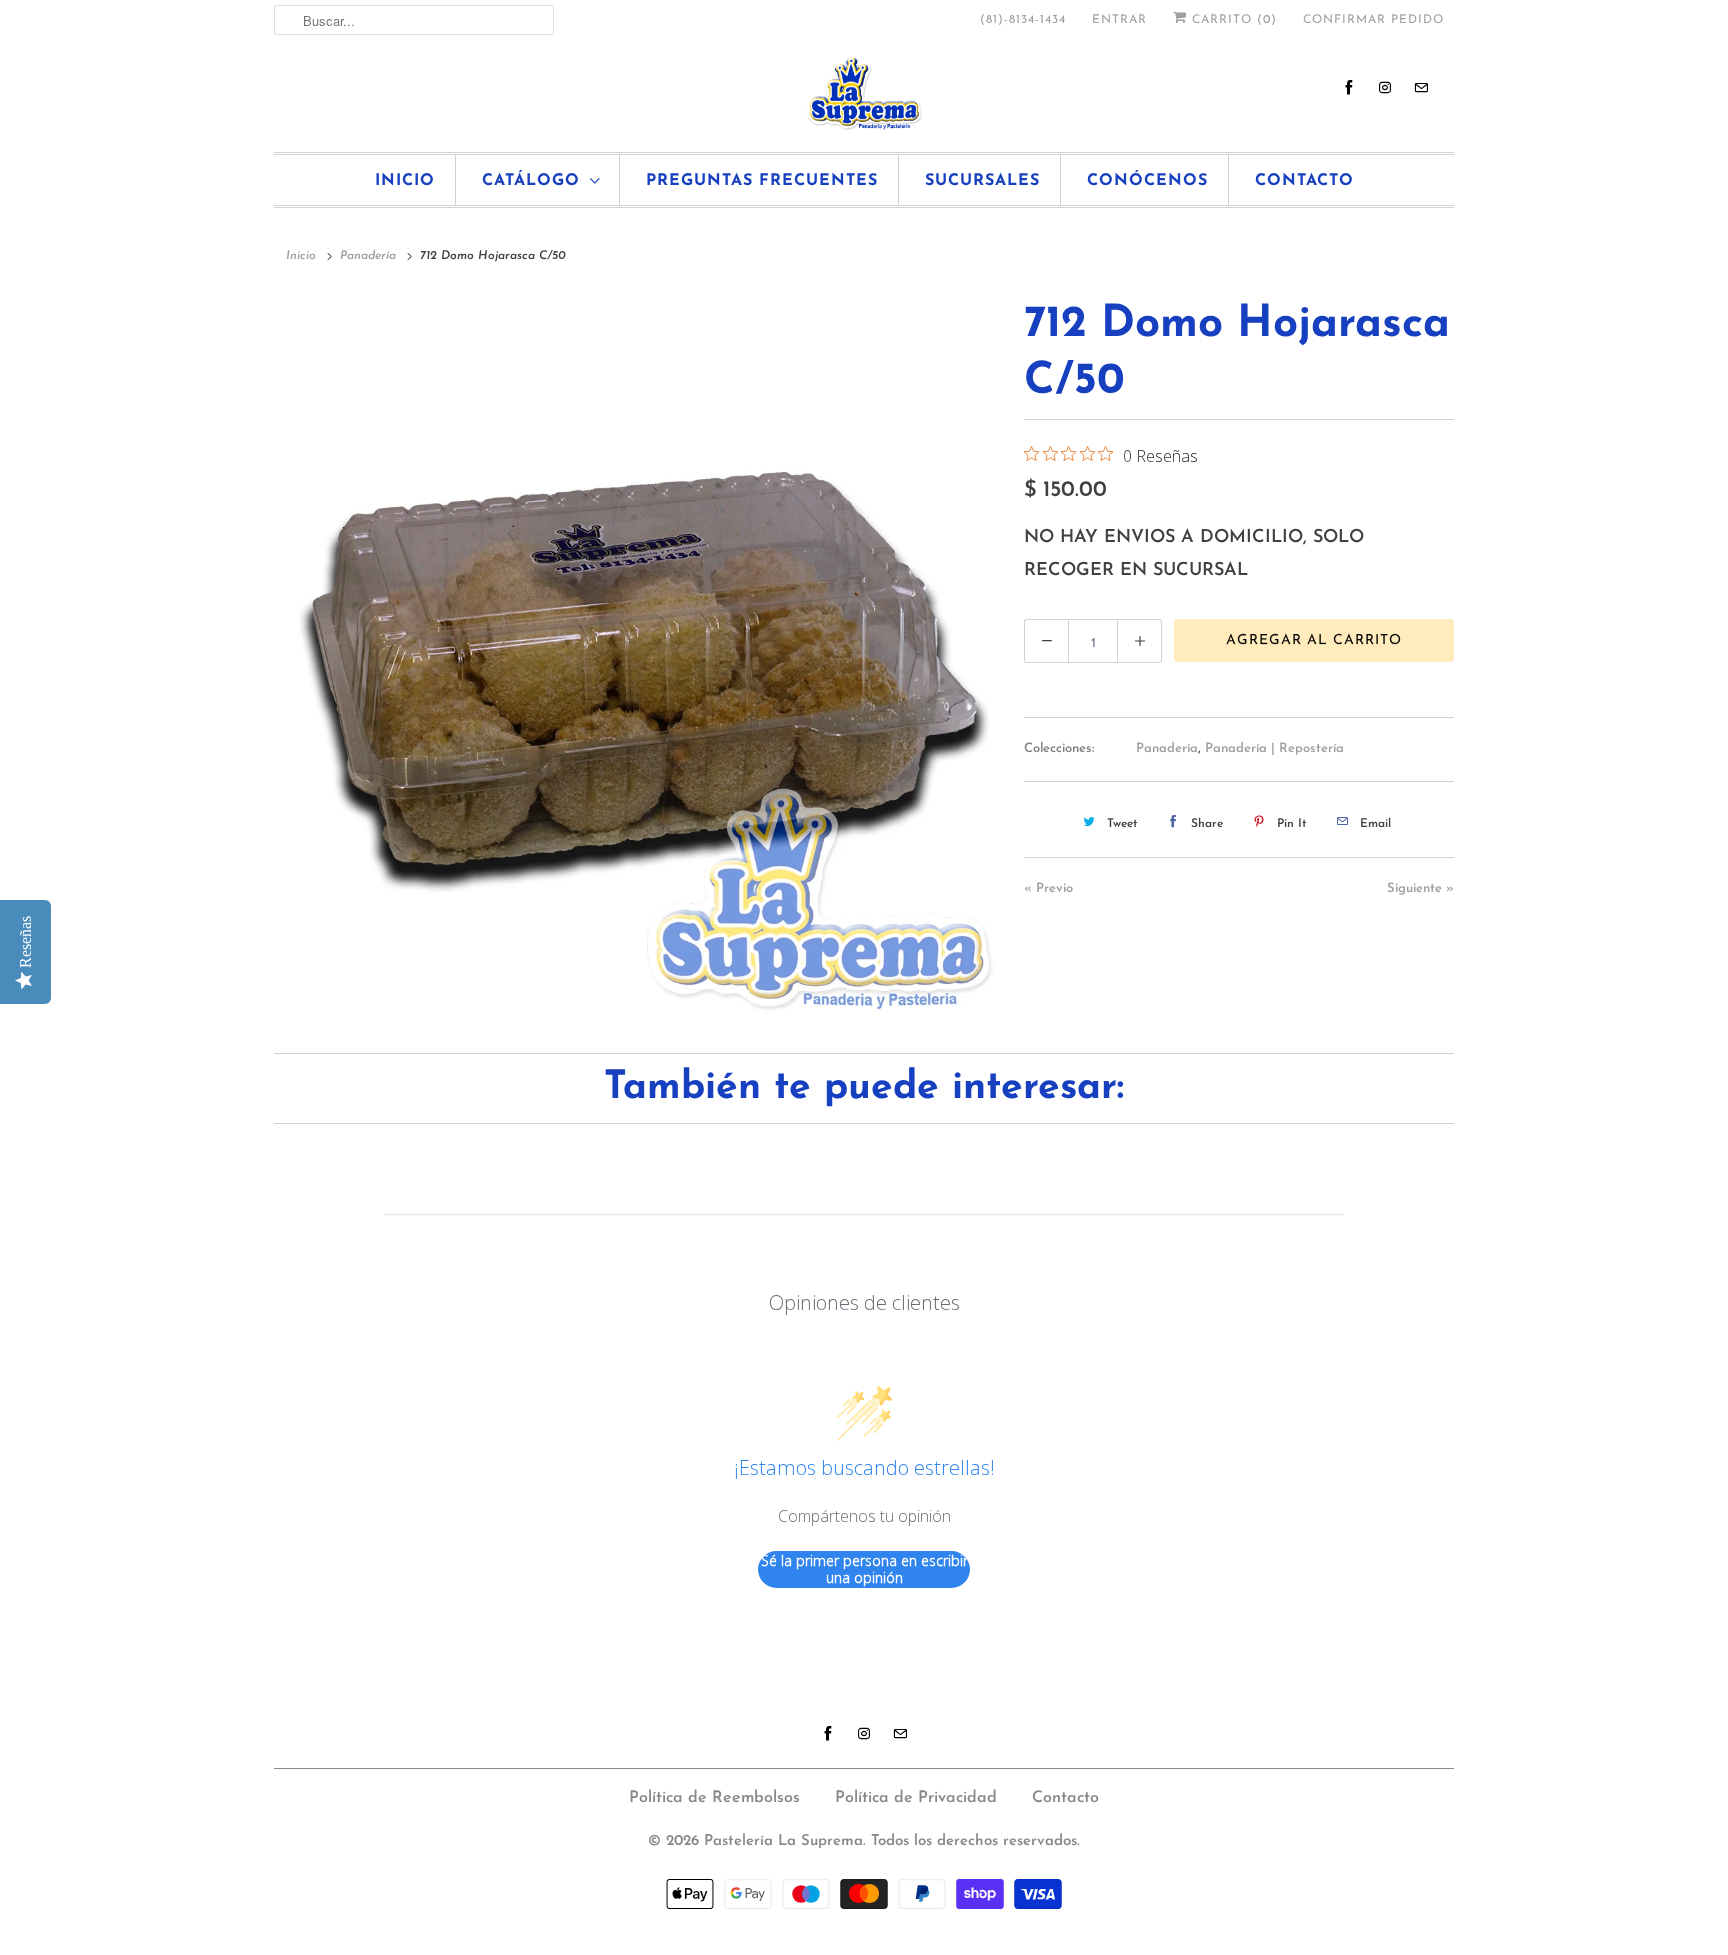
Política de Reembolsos (714, 1798)
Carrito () (1232, 20)
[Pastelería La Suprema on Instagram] (1385, 87)
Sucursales (982, 181)
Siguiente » (1420, 888)
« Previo (1048, 888)
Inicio (405, 181)
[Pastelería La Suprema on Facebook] (1349, 87)
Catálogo (531, 181)
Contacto (1304, 181)
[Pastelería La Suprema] (864, 93)
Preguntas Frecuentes (762, 181)
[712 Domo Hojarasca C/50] (639, 657)
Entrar (1119, 20)
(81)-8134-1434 (1023, 20)
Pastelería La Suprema (783, 1841)
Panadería (1167, 748)
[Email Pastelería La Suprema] (1421, 87)
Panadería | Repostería (1274, 748)
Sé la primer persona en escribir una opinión (864, 1569)
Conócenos (1147, 181)
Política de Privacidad (916, 1798)
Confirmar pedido (1373, 20)
